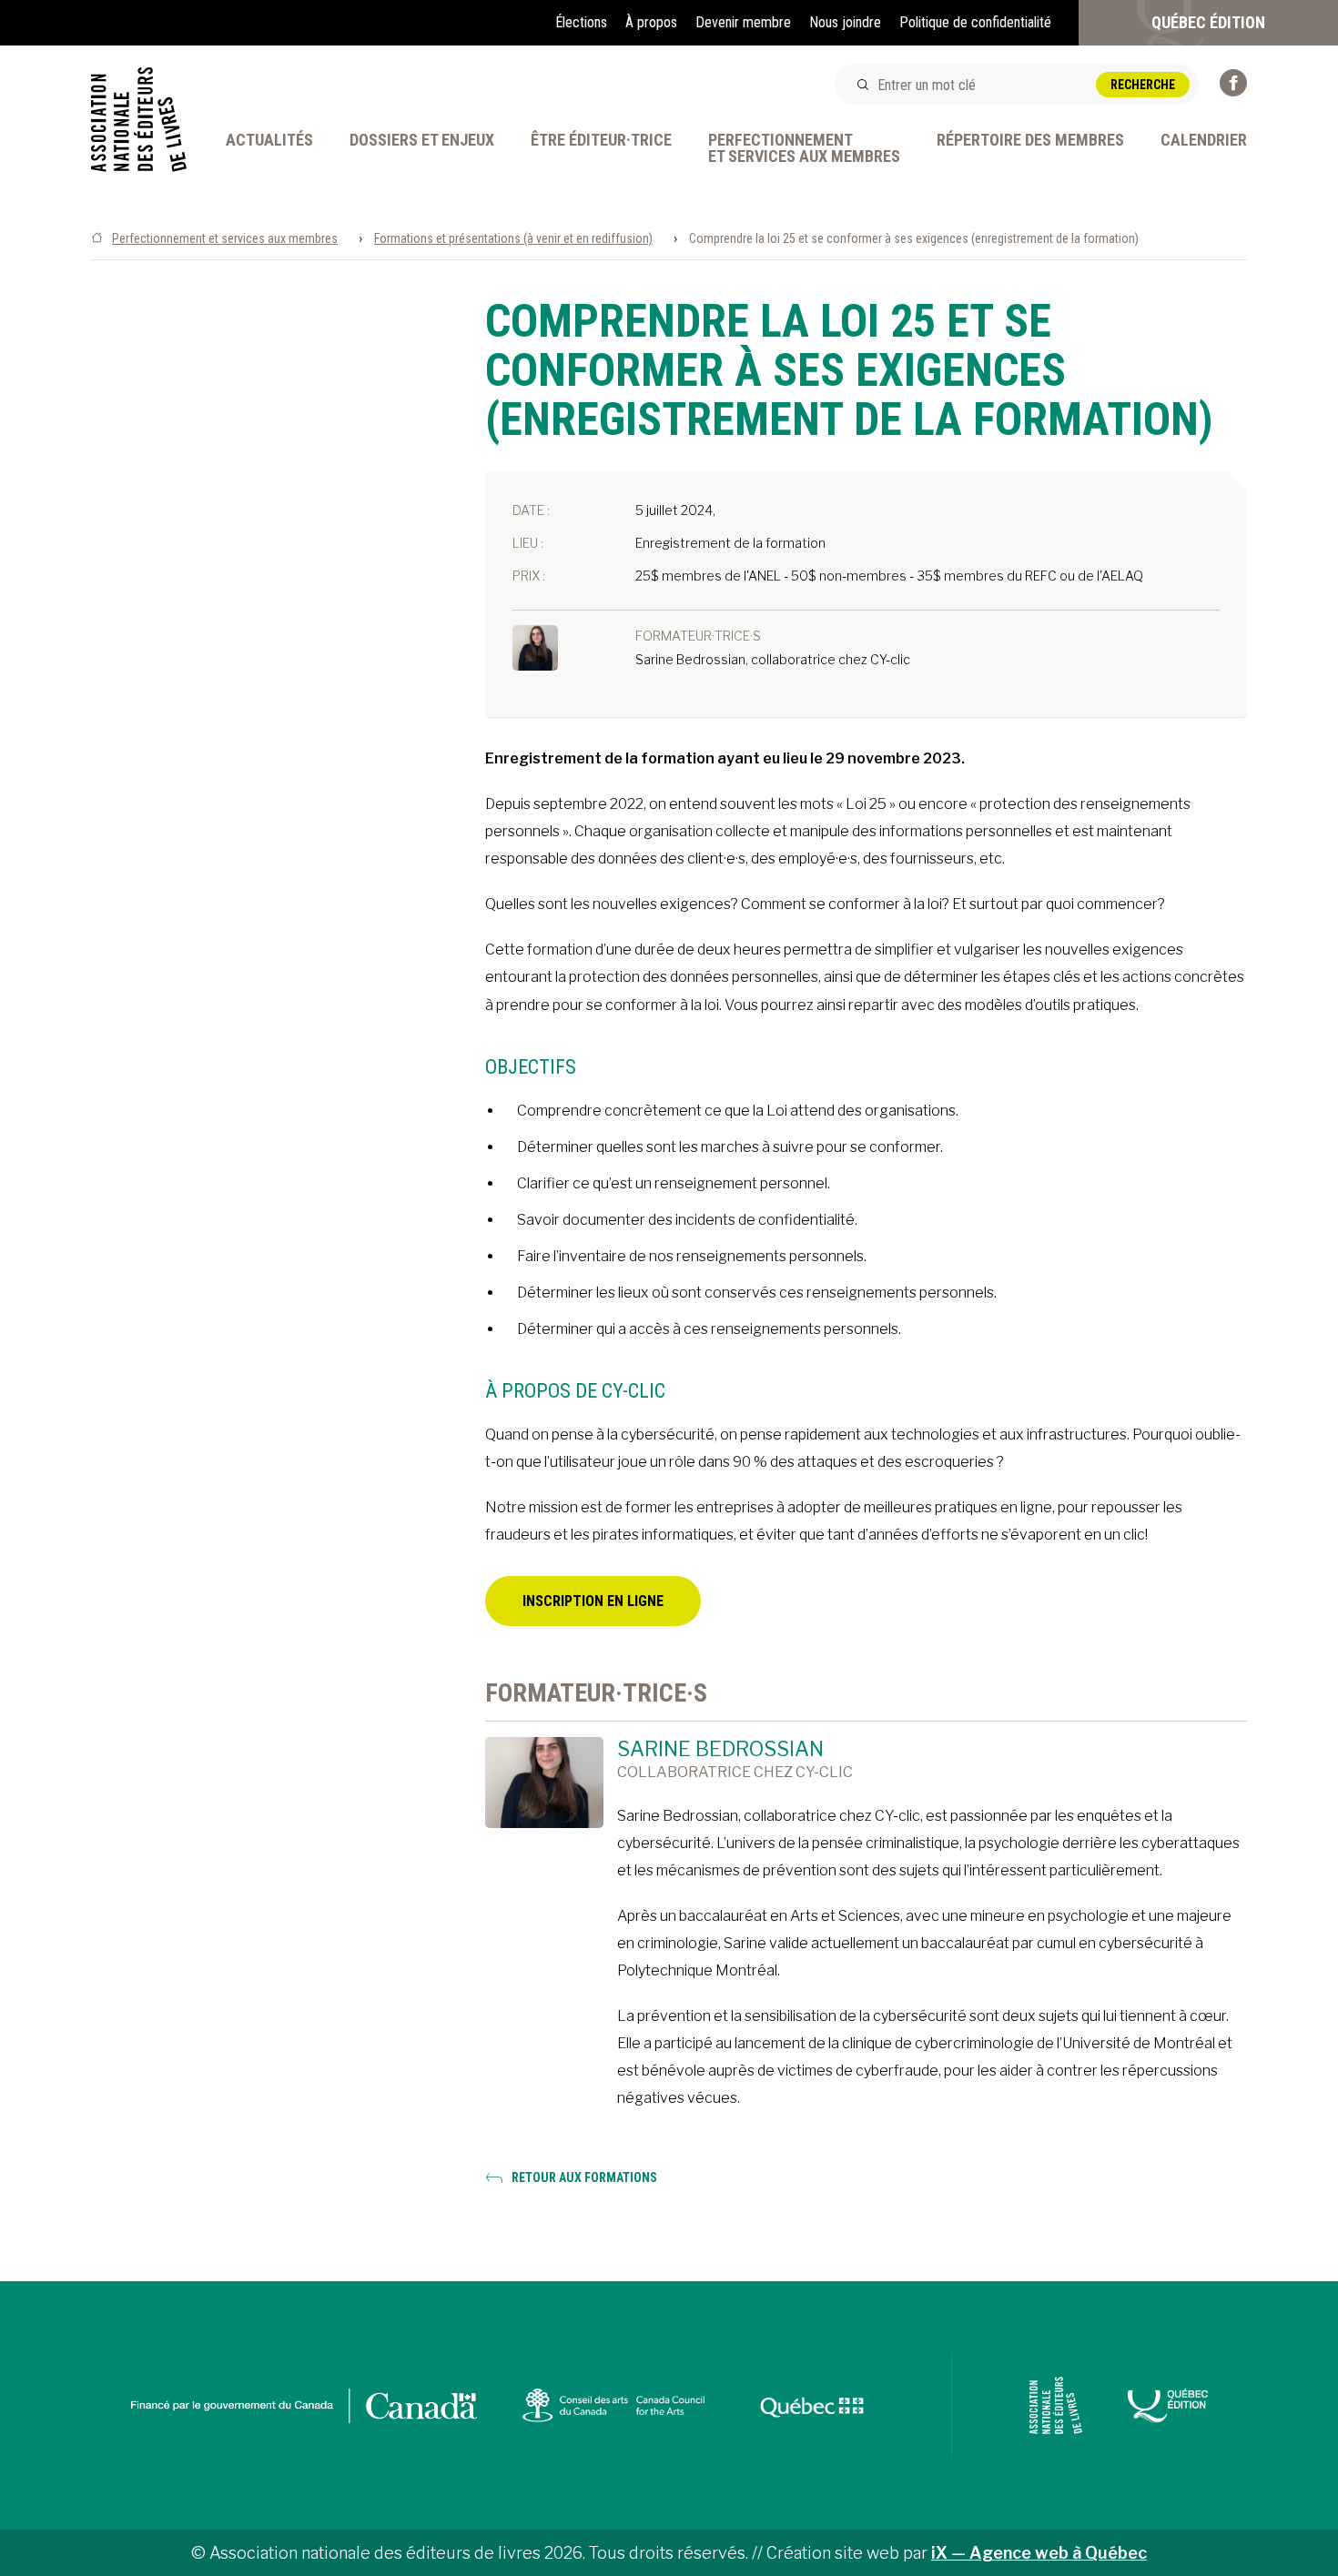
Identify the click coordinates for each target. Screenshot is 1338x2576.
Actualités (269, 141)
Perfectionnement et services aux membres (225, 238)
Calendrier (1204, 141)
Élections (581, 22)
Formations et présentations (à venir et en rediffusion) (513, 238)
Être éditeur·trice (601, 141)
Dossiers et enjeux (422, 141)
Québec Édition (1208, 22)
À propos (651, 22)
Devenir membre (743, 22)
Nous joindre (845, 22)
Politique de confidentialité (975, 22)
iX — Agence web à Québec (1039, 2553)
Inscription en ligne (593, 1601)
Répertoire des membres (1030, 141)
